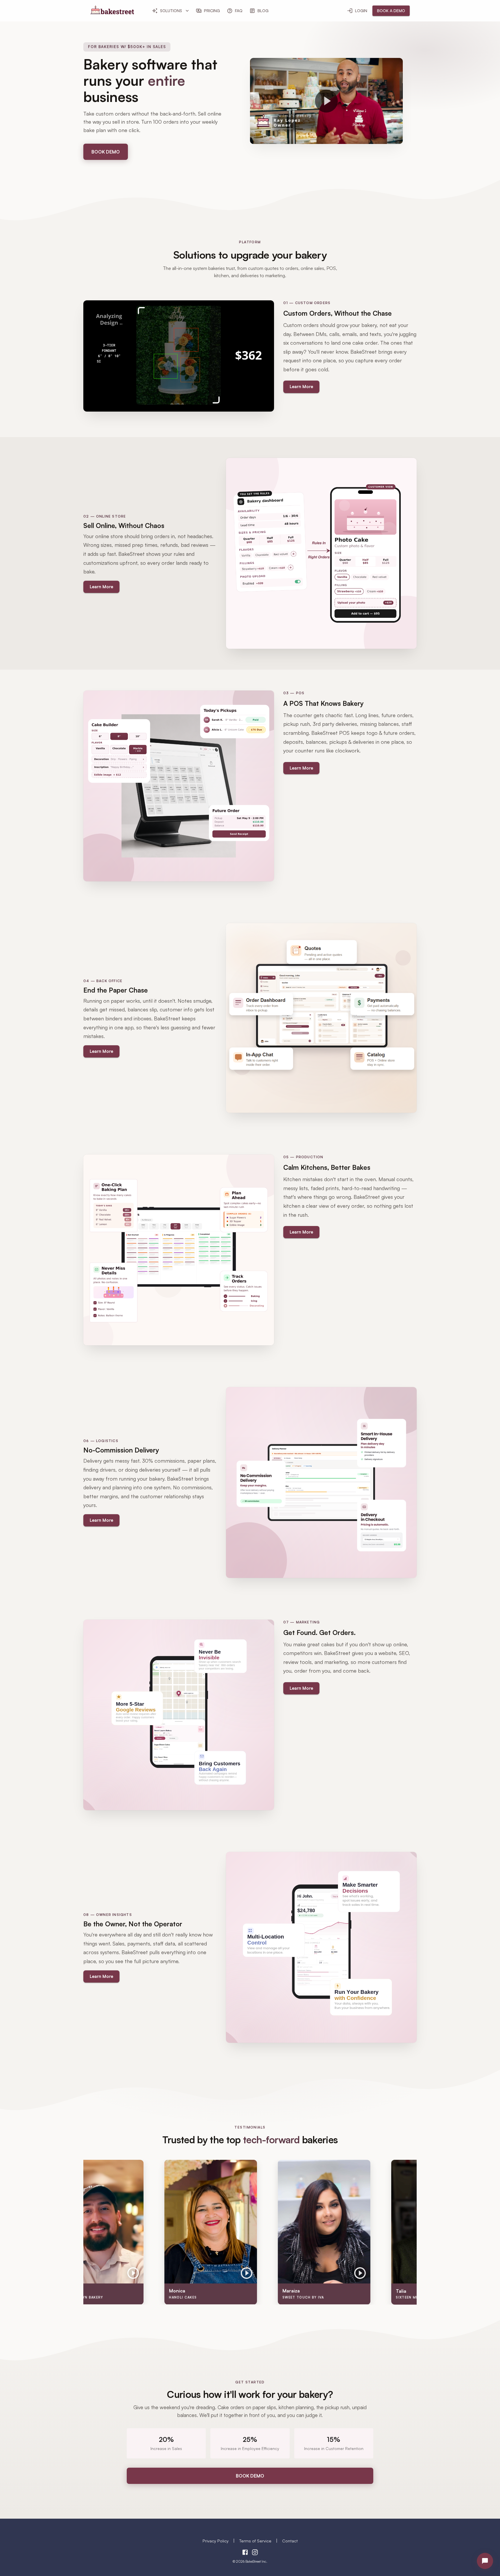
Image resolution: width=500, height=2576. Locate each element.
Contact (290, 2541)
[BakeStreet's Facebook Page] (245, 2553)
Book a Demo (391, 11)
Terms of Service (255, 2541)
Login (361, 11)
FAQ (239, 11)
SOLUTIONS (171, 11)
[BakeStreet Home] (112, 12)
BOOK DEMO (106, 152)
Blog (263, 11)
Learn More (301, 387)
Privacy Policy (216, 2541)
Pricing (212, 11)
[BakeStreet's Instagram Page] (255, 2553)
